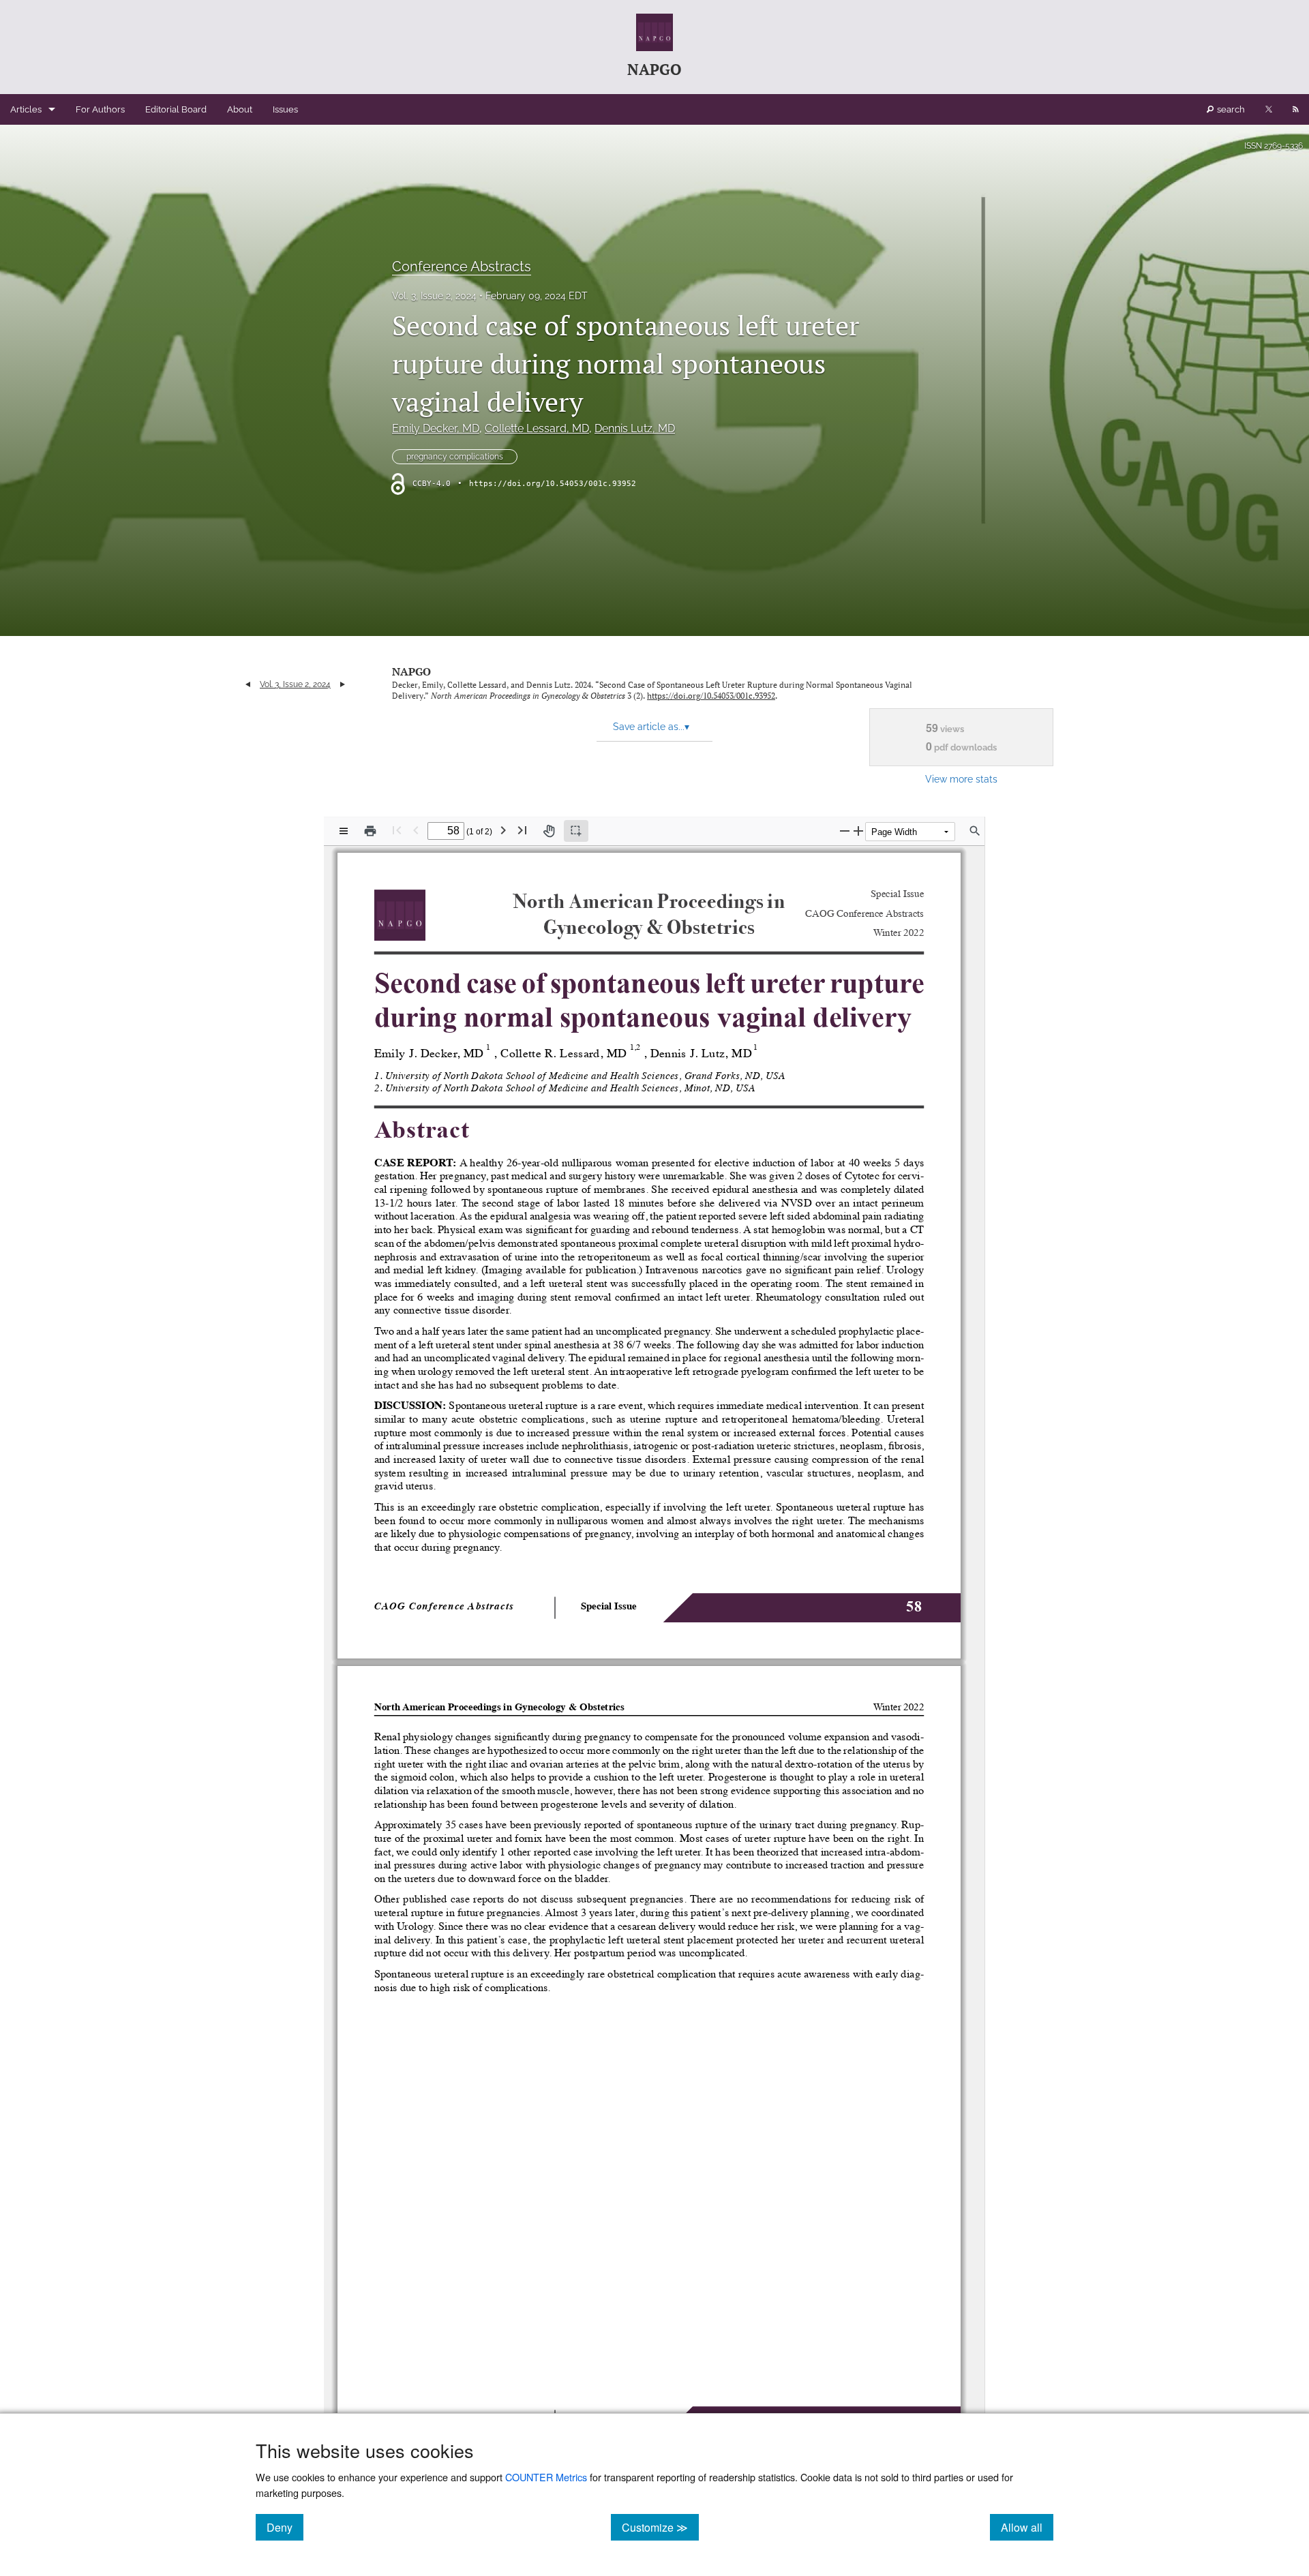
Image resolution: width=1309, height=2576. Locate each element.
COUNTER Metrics (546, 2477)
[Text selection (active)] (576, 831)
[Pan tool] (549, 831)
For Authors (100, 109)
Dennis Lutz (635, 428)
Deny (285, 2527)
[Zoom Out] (845, 831)
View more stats (961, 779)
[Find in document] (975, 831)
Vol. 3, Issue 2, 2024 (434, 296)
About (240, 109)
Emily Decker (436, 428)
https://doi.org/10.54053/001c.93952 (553, 484)
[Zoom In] (858, 831)
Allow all (1027, 2527)
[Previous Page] (416, 830)
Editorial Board (176, 109)
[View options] (344, 831)
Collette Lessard (537, 428)
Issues (285, 109)
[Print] (370, 831)
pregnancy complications (455, 457)
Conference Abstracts (462, 267)
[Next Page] (503, 830)
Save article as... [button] (651, 727)
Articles (26, 109)
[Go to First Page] (397, 830)
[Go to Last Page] (522, 830)
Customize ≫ (660, 2527)
